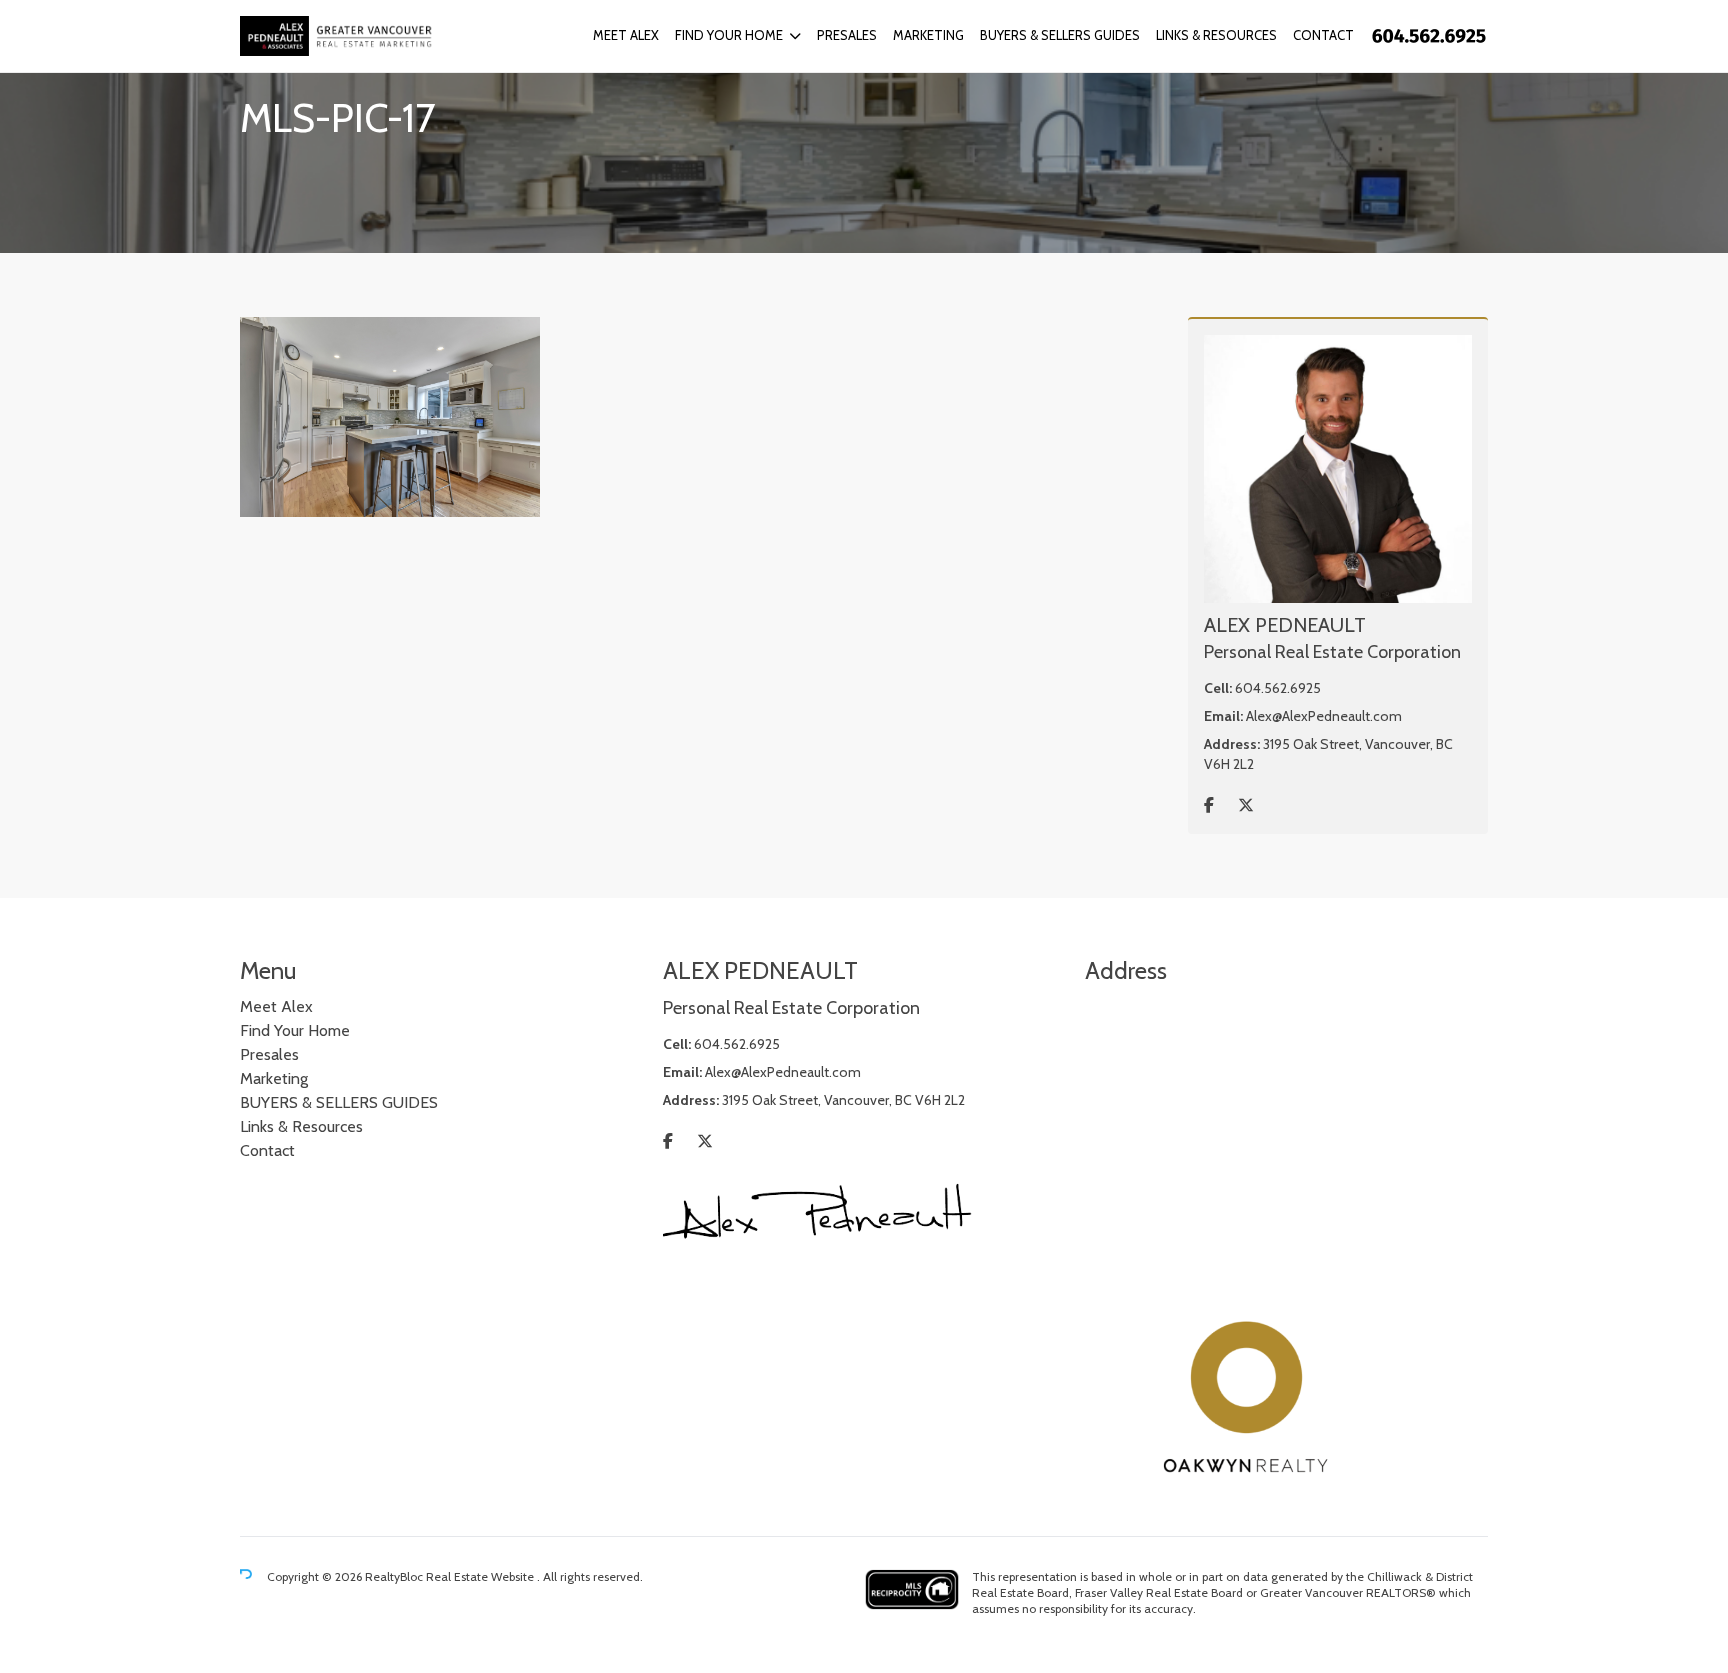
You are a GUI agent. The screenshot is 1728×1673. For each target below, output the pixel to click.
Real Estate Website (481, 1576)
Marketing (928, 35)
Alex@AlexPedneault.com (1324, 716)
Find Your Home (729, 35)
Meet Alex (626, 35)
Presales (847, 35)
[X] (1246, 805)
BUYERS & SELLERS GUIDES (1060, 35)
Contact (1323, 35)
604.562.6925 (1278, 688)
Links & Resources (1216, 35)
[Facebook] (1209, 805)
